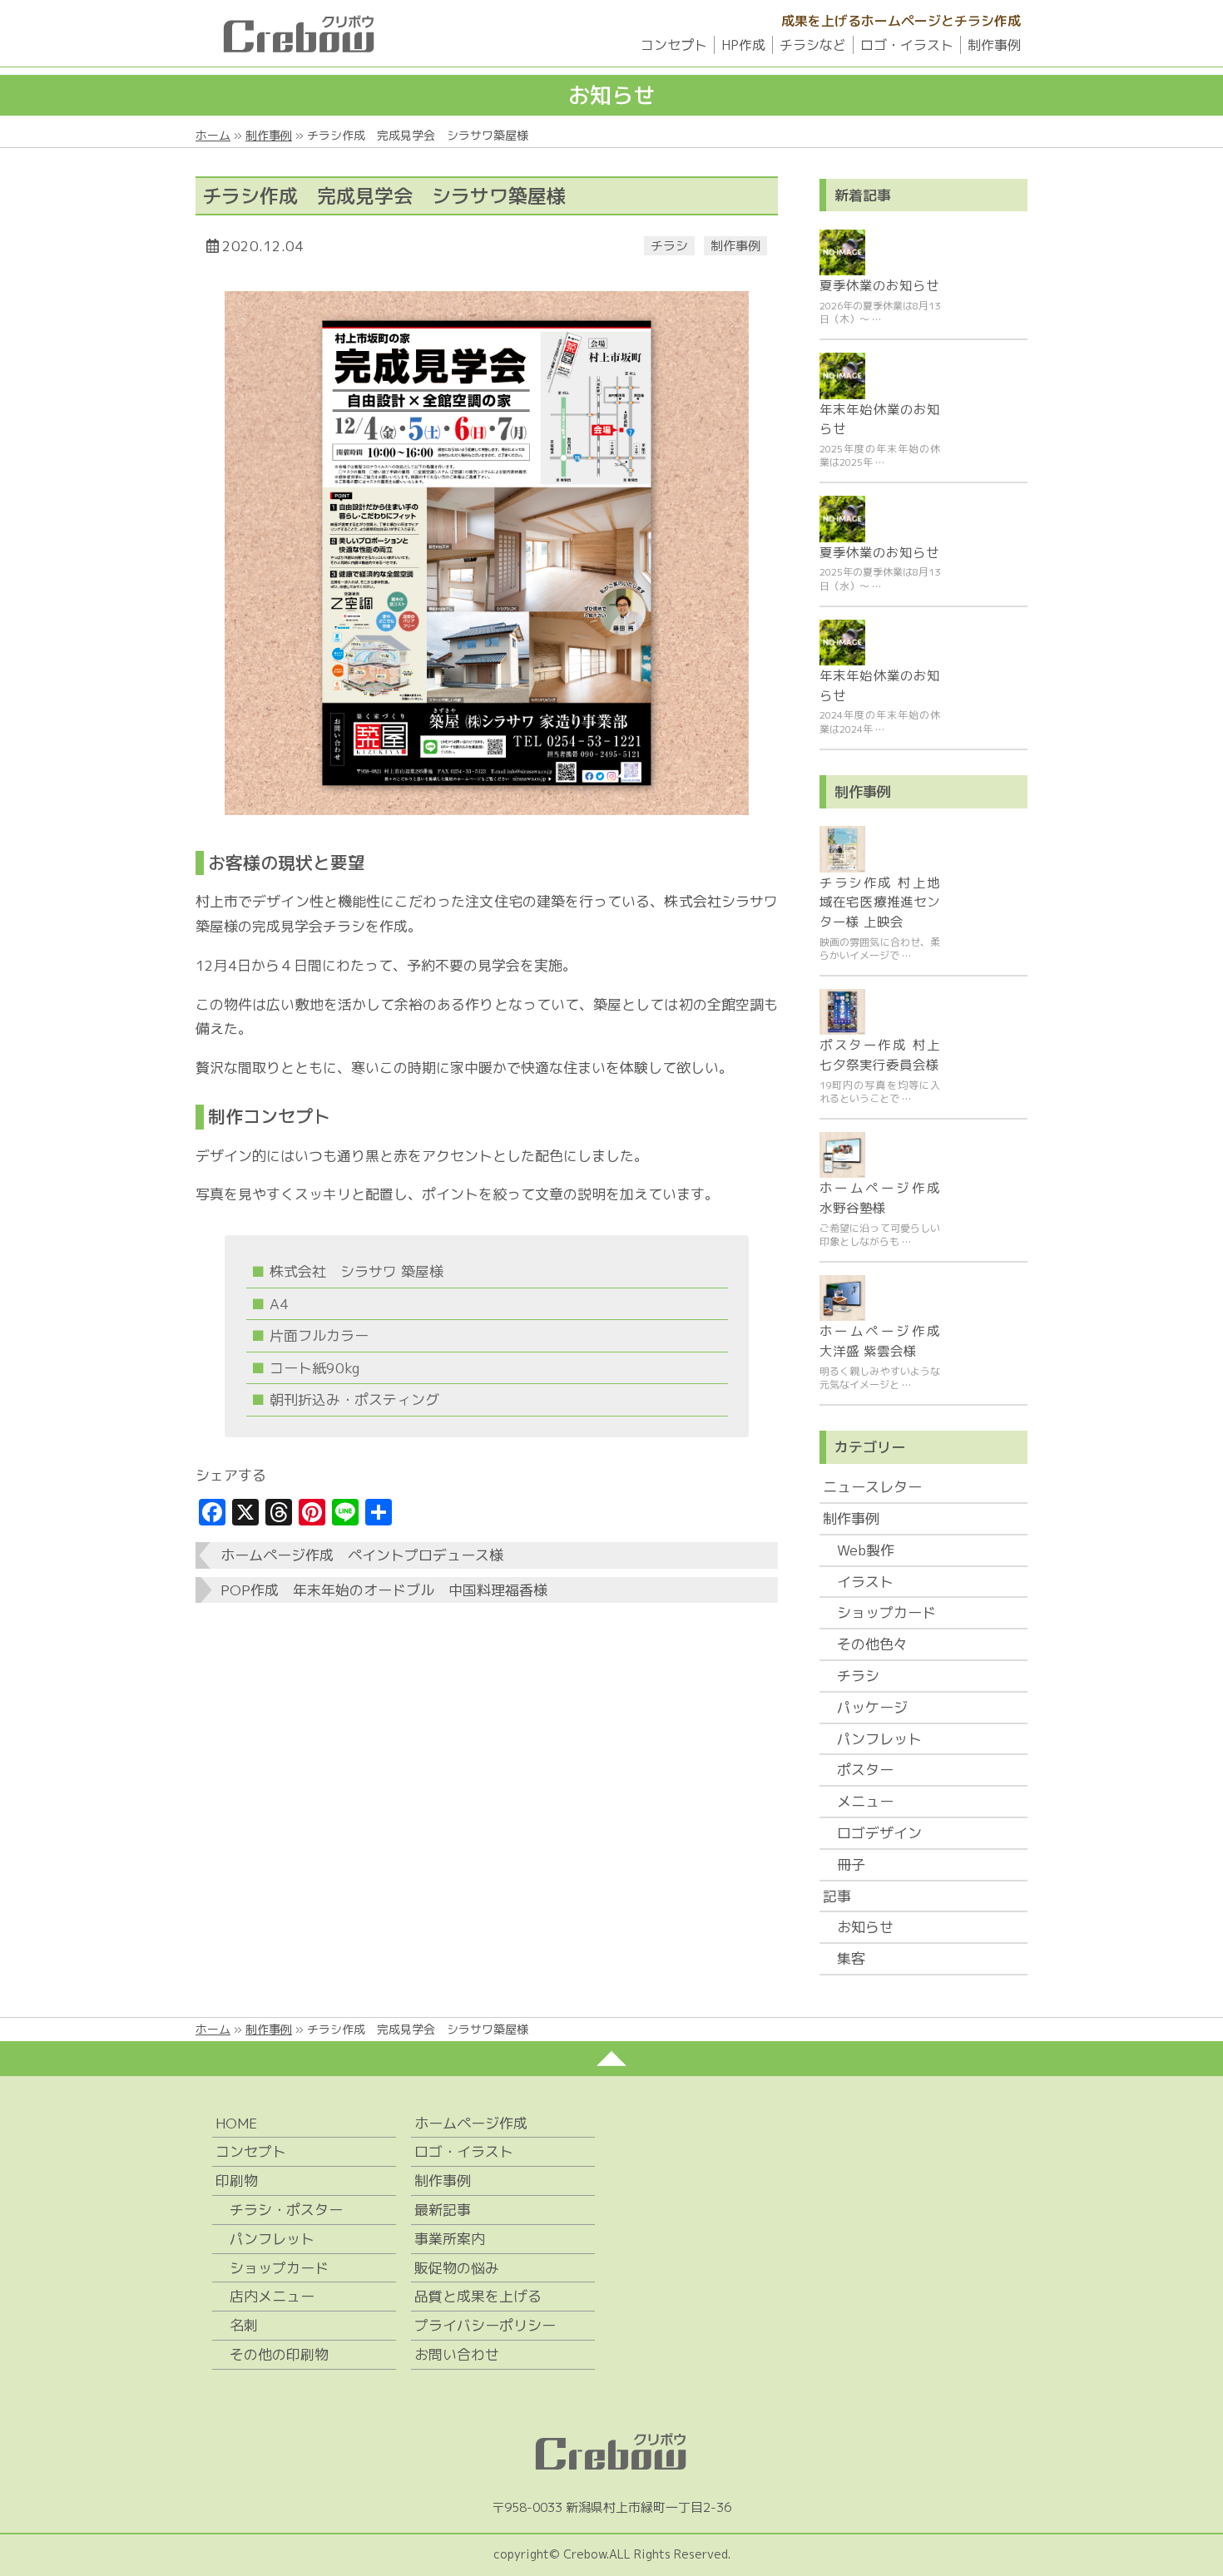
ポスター (865, 1770)
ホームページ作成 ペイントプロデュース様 (362, 1555)
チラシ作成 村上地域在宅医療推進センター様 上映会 (880, 902)
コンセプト (674, 45)
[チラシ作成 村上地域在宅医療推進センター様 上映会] (842, 849)
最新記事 (443, 2210)
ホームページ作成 (471, 2123)
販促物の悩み (457, 2268)
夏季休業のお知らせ (879, 285)
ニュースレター (872, 1487)
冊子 (851, 1864)
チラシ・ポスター (286, 2210)
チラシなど (813, 45)
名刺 (244, 2325)
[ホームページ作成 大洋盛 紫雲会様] (842, 1298)
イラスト (865, 1582)
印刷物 (237, 2180)
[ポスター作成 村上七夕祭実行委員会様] (842, 1012)
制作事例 (994, 45)
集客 (851, 1958)
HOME (236, 2123)
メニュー (865, 1801)
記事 (837, 1896)
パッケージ (872, 1707)
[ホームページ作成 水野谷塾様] (842, 1155)
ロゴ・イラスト (907, 45)
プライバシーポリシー (485, 2325)
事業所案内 (450, 2239)
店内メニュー (272, 2296)
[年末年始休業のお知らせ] (842, 376)
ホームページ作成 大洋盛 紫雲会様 (880, 1341)
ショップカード (886, 1612)
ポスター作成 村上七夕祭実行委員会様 (880, 1055)
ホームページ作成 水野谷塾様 (880, 1198)
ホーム (213, 135)
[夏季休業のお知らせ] (842, 252)
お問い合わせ (457, 2354)
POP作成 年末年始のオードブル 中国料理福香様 (384, 1590)
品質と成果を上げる (478, 2296)
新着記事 (863, 195)
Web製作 (866, 1550)
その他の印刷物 (279, 2354)
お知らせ (865, 1927)
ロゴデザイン (879, 1833)
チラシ (669, 246)
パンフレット (879, 1739)
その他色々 (872, 1644)
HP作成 (743, 45)
